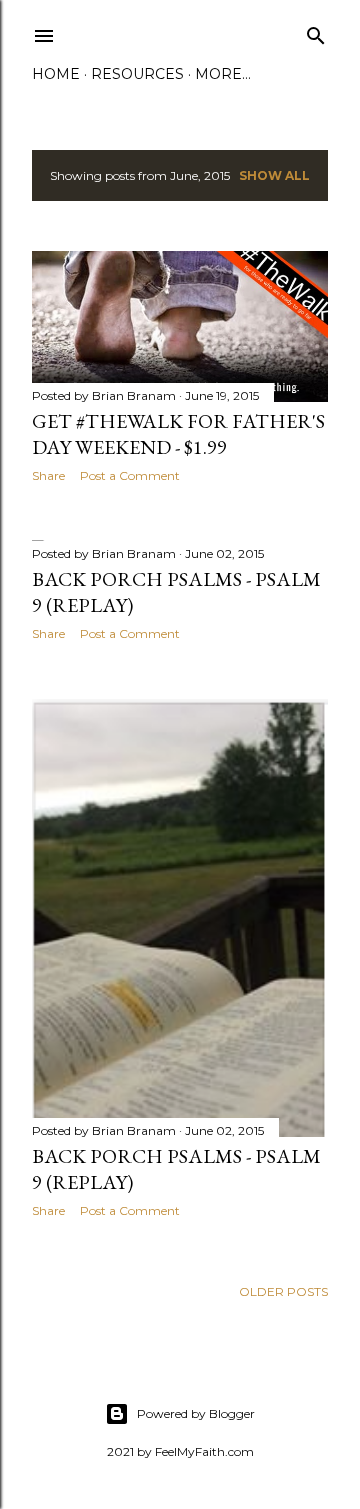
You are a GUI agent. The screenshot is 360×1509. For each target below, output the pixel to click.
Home (56, 74)
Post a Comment (130, 475)
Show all (274, 175)
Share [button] (48, 475)
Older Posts (283, 1291)
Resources (137, 74)
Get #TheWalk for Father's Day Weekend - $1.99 (178, 434)
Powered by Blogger (196, 1413)
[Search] (316, 31)
